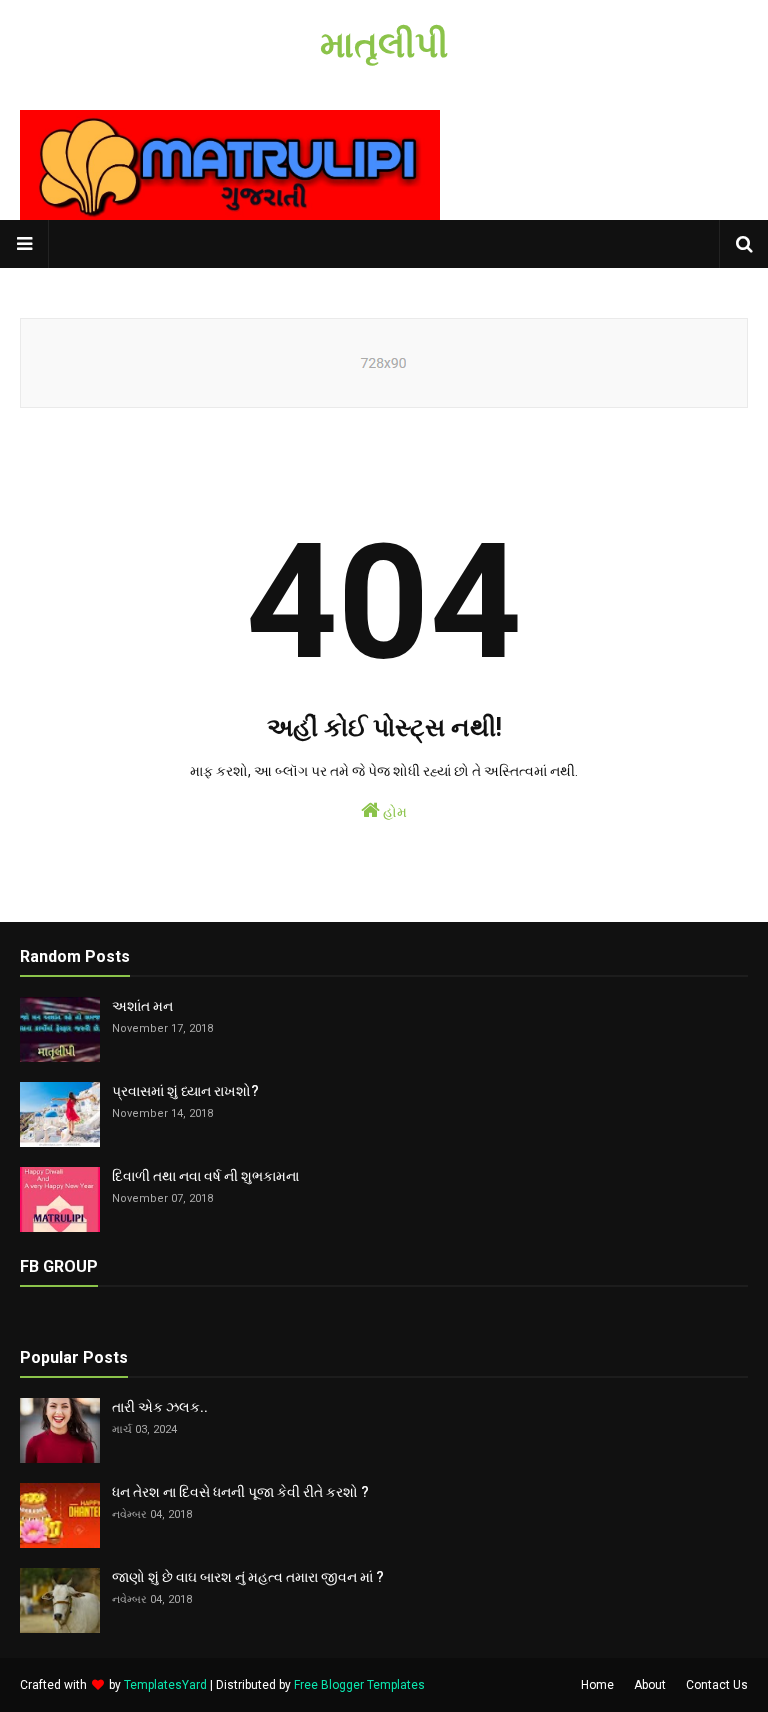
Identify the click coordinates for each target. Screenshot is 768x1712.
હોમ (393, 812)
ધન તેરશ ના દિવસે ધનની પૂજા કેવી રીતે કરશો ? (240, 1492)
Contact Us (717, 1685)
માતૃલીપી (384, 45)
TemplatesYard (165, 1685)
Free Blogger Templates (359, 1685)
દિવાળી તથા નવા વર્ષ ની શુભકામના (205, 1176)
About (650, 1685)
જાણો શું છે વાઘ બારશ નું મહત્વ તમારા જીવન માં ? (248, 1577)
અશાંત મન (142, 1006)
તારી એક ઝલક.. (160, 1407)
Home (597, 1685)
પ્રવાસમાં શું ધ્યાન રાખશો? (185, 1091)
